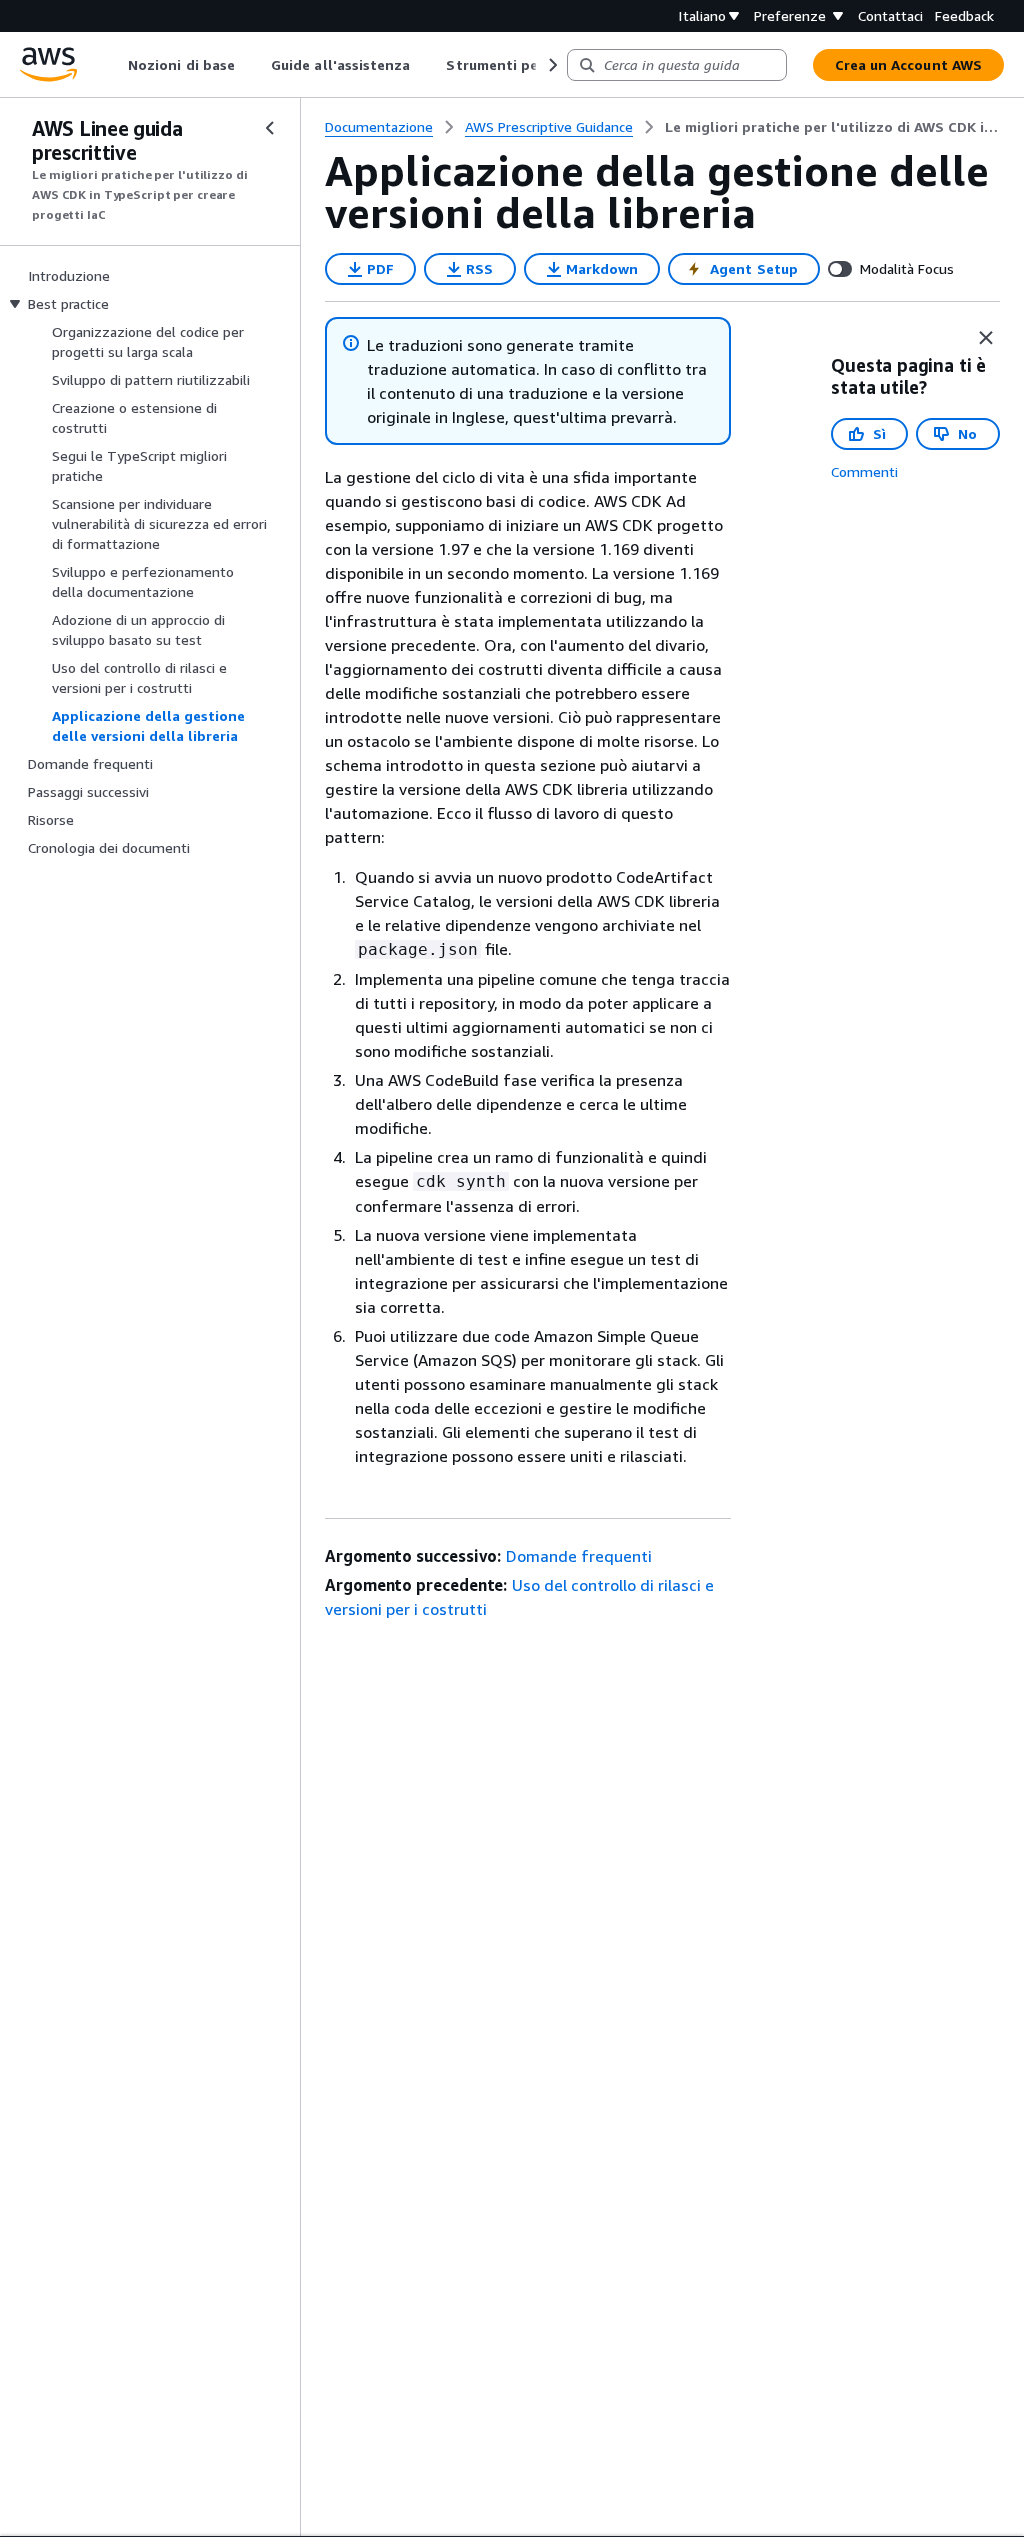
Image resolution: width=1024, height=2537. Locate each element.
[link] (832, 127)
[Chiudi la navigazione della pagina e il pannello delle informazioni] (986, 338)
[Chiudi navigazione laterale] (270, 128)
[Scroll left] (113, 65)
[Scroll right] (551, 65)
